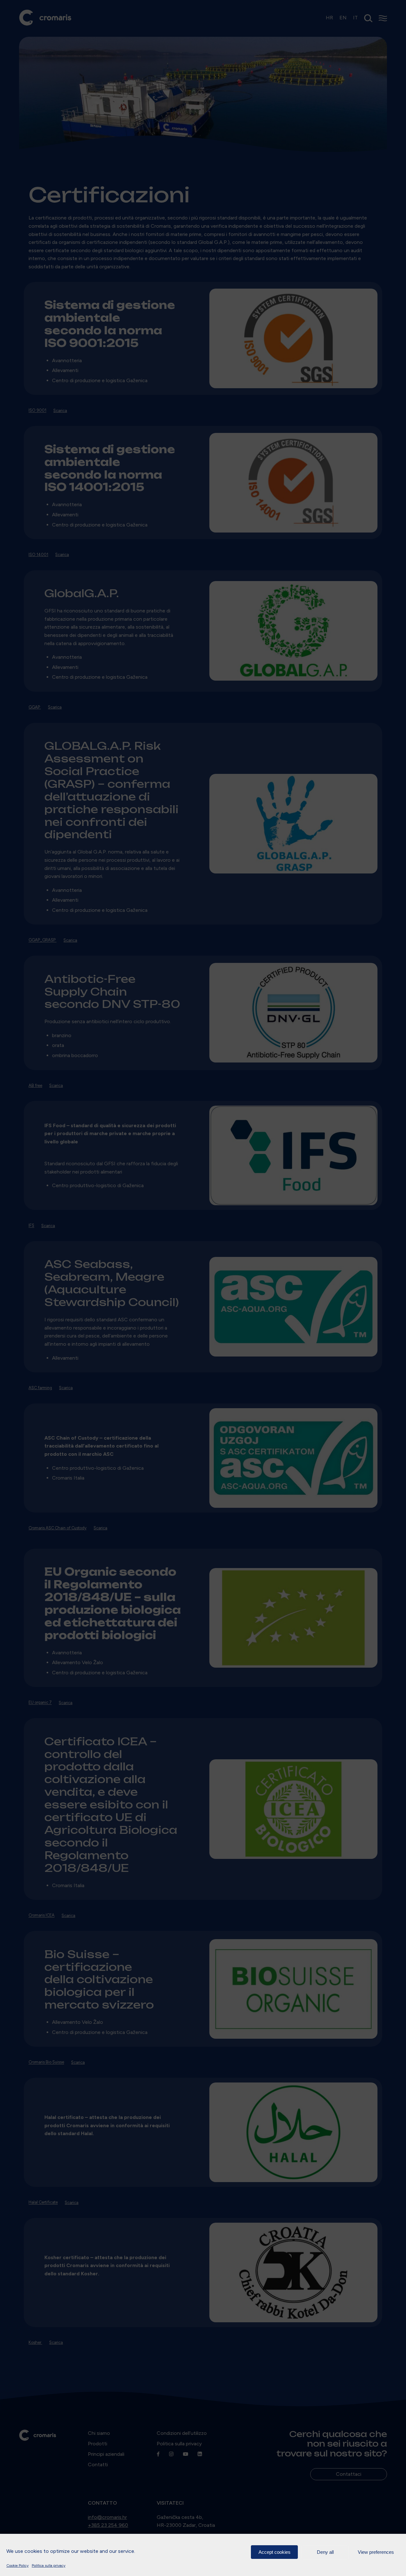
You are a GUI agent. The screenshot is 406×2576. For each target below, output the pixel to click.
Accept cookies (275, 2552)
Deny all (325, 2552)
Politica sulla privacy (49, 2566)
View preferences (376, 2552)
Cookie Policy (17, 2566)
